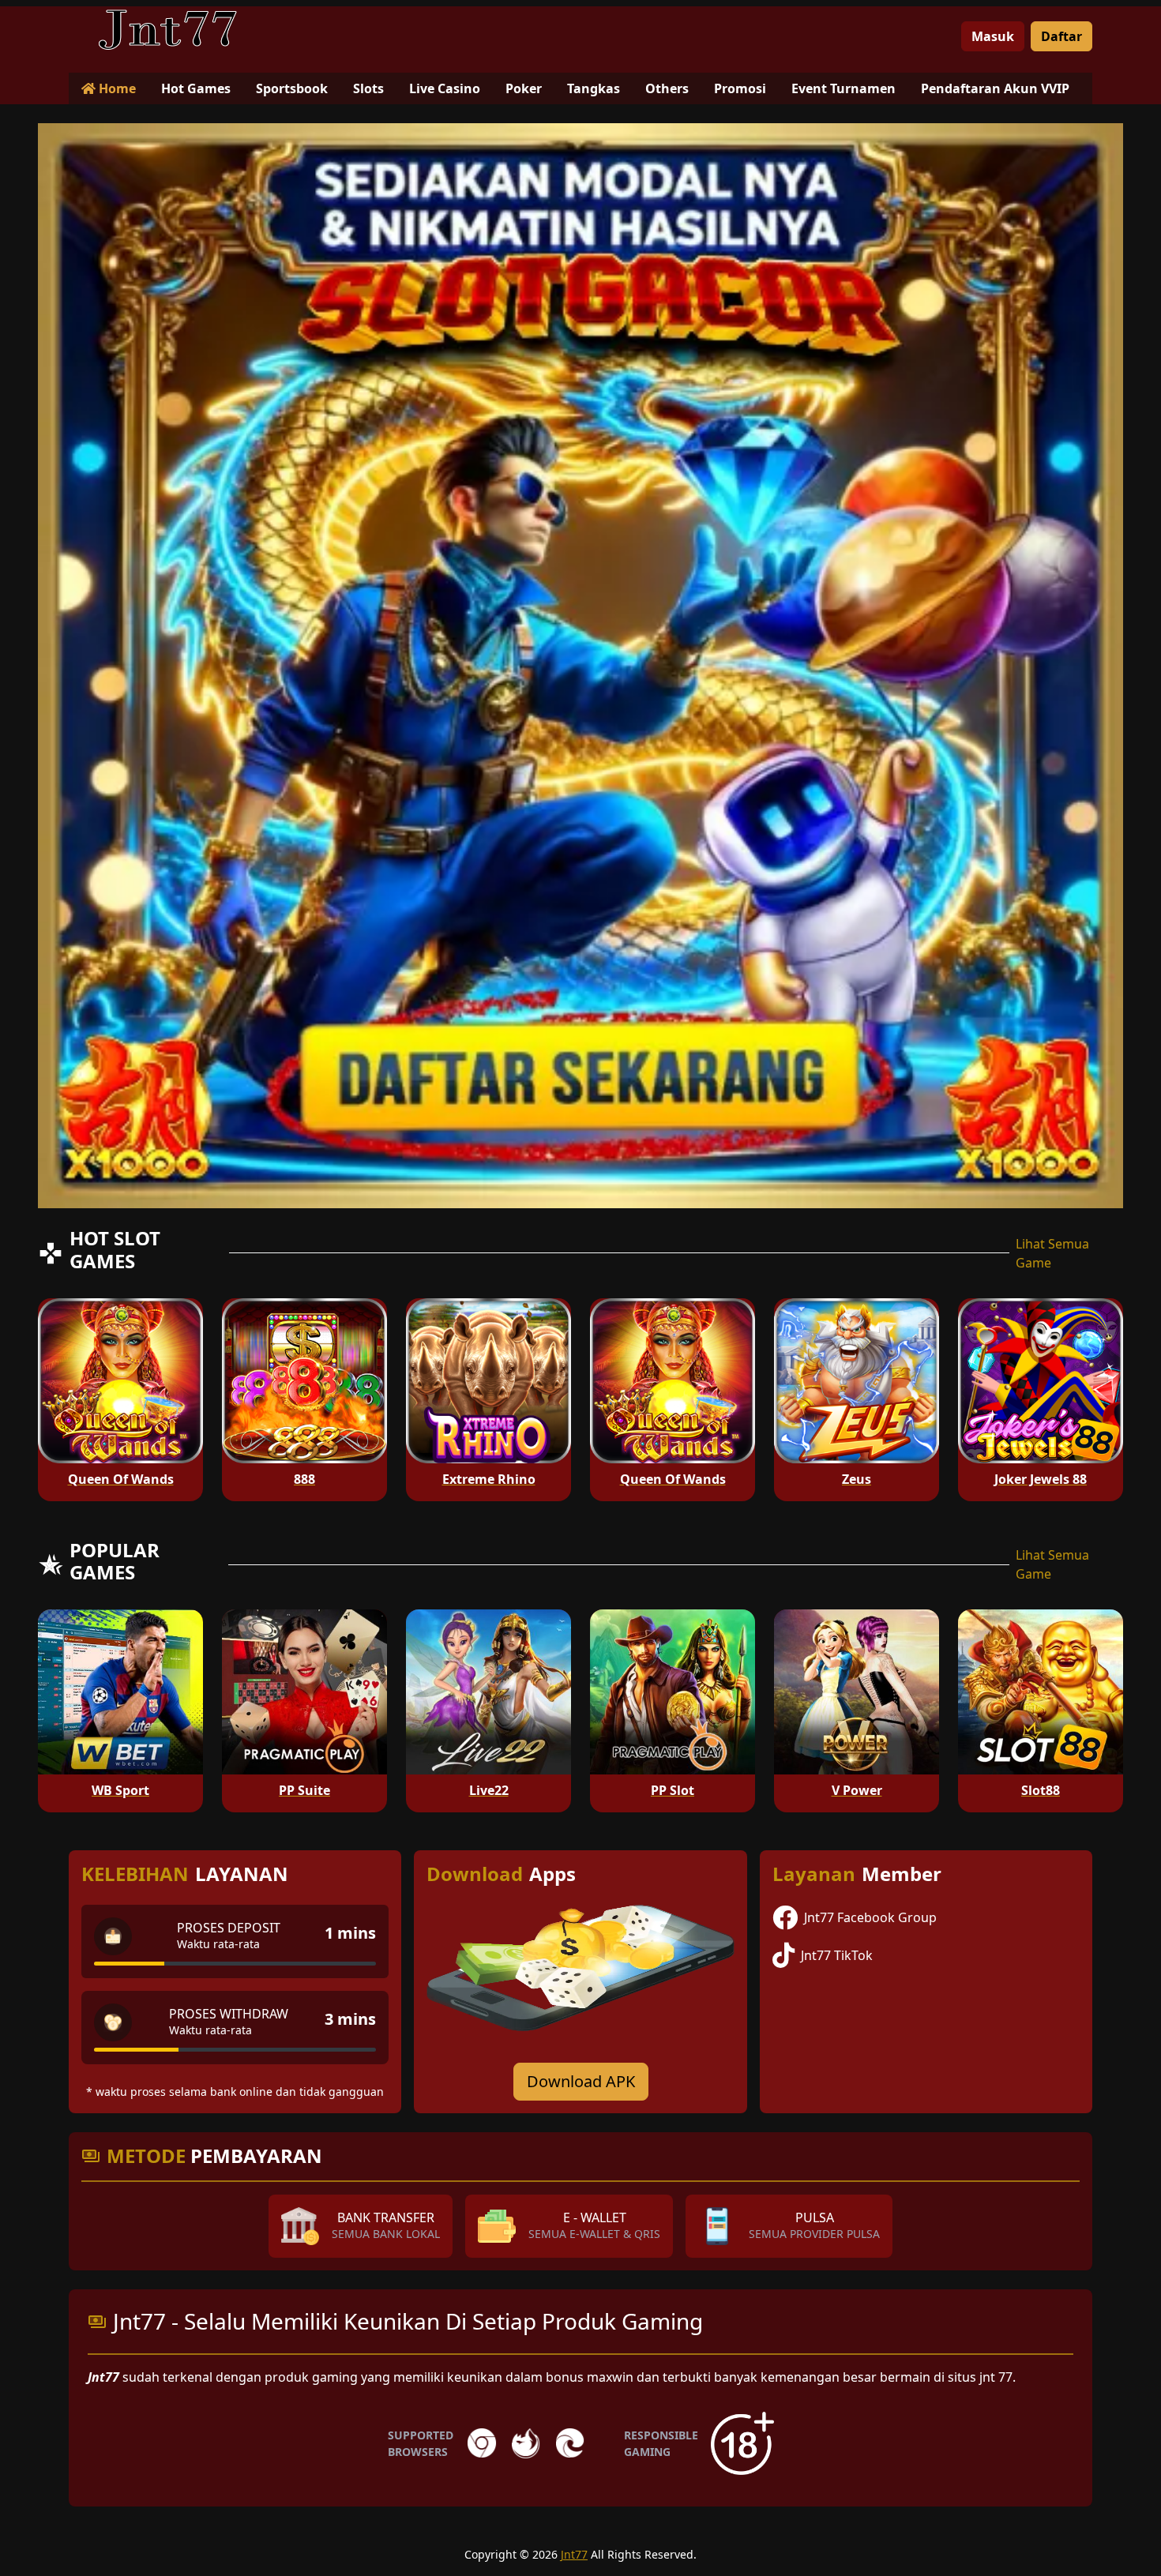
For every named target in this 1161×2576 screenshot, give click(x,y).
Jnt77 (574, 2554)
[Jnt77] (167, 30)
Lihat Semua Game (1052, 1253)
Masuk (993, 36)
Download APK (581, 2081)
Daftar (1061, 36)
